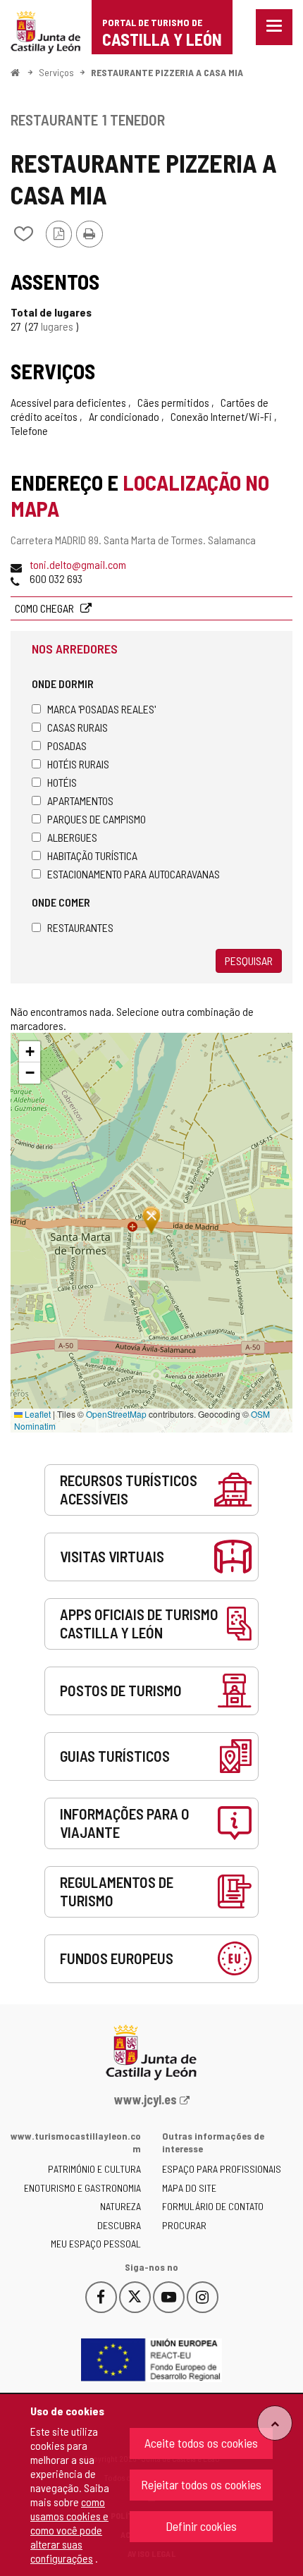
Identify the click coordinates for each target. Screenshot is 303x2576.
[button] (30, 1052)
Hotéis (62, 782)
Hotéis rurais (78, 764)
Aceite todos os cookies (201, 2443)
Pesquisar (249, 961)
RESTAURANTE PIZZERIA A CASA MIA (167, 72)
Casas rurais (78, 727)
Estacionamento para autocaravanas (134, 874)
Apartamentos (80, 801)
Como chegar (45, 608)
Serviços (56, 72)
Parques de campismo (97, 819)
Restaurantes (80, 927)
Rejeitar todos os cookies (201, 2484)
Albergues (72, 837)
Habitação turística (92, 855)
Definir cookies (201, 2526)
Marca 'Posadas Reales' (101, 709)
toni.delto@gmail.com (78, 564)
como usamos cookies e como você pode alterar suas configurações (69, 2530)
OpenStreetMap (116, 1414)
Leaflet (37, 1414)
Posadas (67, 746)
